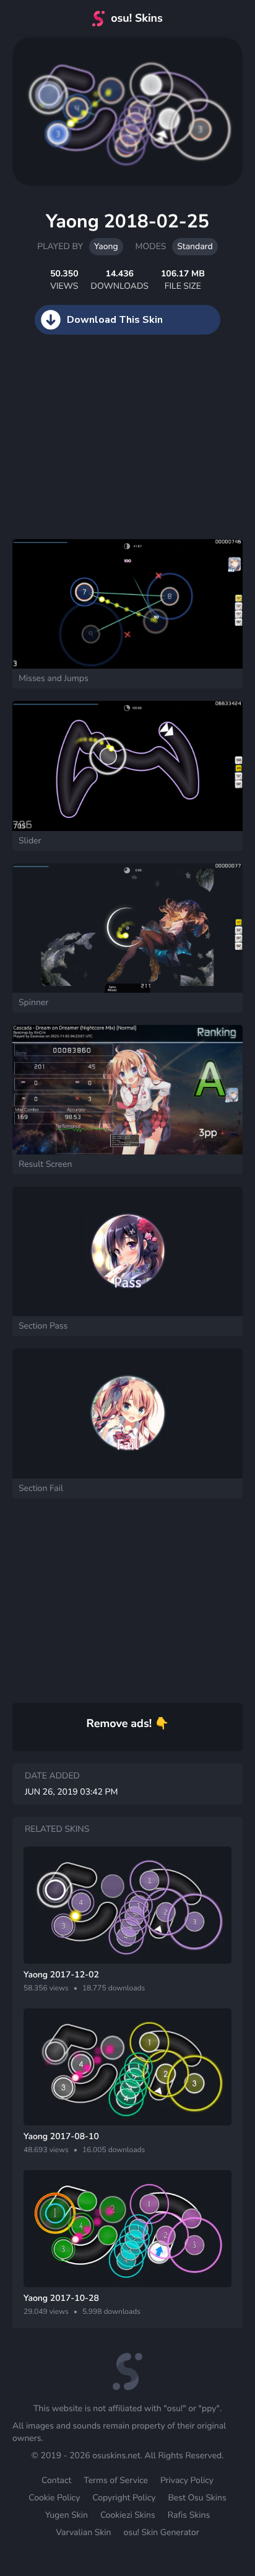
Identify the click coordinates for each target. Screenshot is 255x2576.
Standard (195, 246)
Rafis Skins (189, 2515)
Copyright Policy (124, 2498)
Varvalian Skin (83, 2532)
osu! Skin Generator (161, 2532)
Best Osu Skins (197, 2498)
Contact (56, 2480)
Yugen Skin (67, 2515)
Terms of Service (116, 2480)
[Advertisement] (93, 449)
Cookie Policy (54, 2498)
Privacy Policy (187, 2480)
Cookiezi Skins (128, 2515)
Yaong (106, 246)
